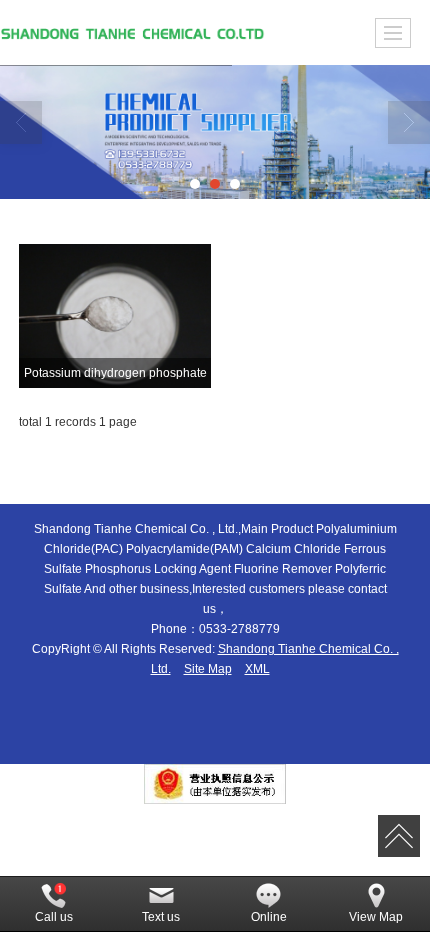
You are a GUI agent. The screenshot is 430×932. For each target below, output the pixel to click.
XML (257, 669)
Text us (161, 917)
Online (269, 917)
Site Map (208, 669)
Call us (54, 917)
